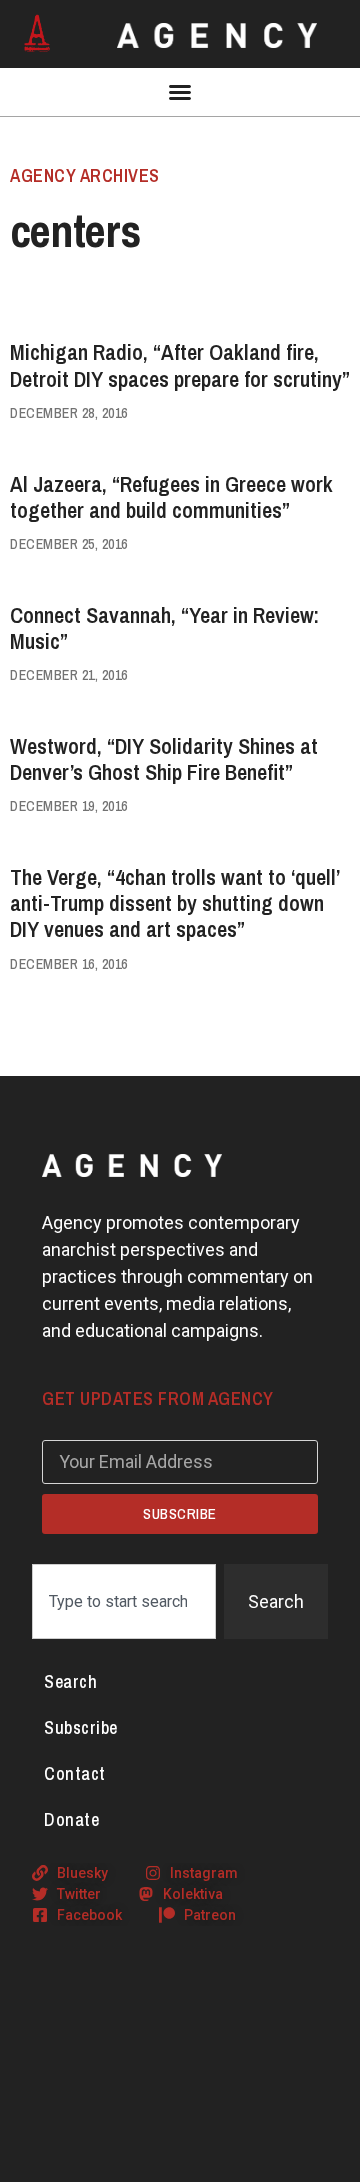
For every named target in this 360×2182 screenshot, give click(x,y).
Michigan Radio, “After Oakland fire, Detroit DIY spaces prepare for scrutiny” (180, 365)
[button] (180, 92)
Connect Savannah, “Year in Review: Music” (164, 628)
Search (70, 1681)
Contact (75, 1773)
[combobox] (124, 1601)
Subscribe (81, 1727)
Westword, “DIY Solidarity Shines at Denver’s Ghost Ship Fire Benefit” (164, 759)
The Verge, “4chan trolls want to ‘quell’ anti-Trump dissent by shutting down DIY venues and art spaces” (174, 903)
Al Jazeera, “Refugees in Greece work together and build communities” (171, 497)
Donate (71, 1819)
